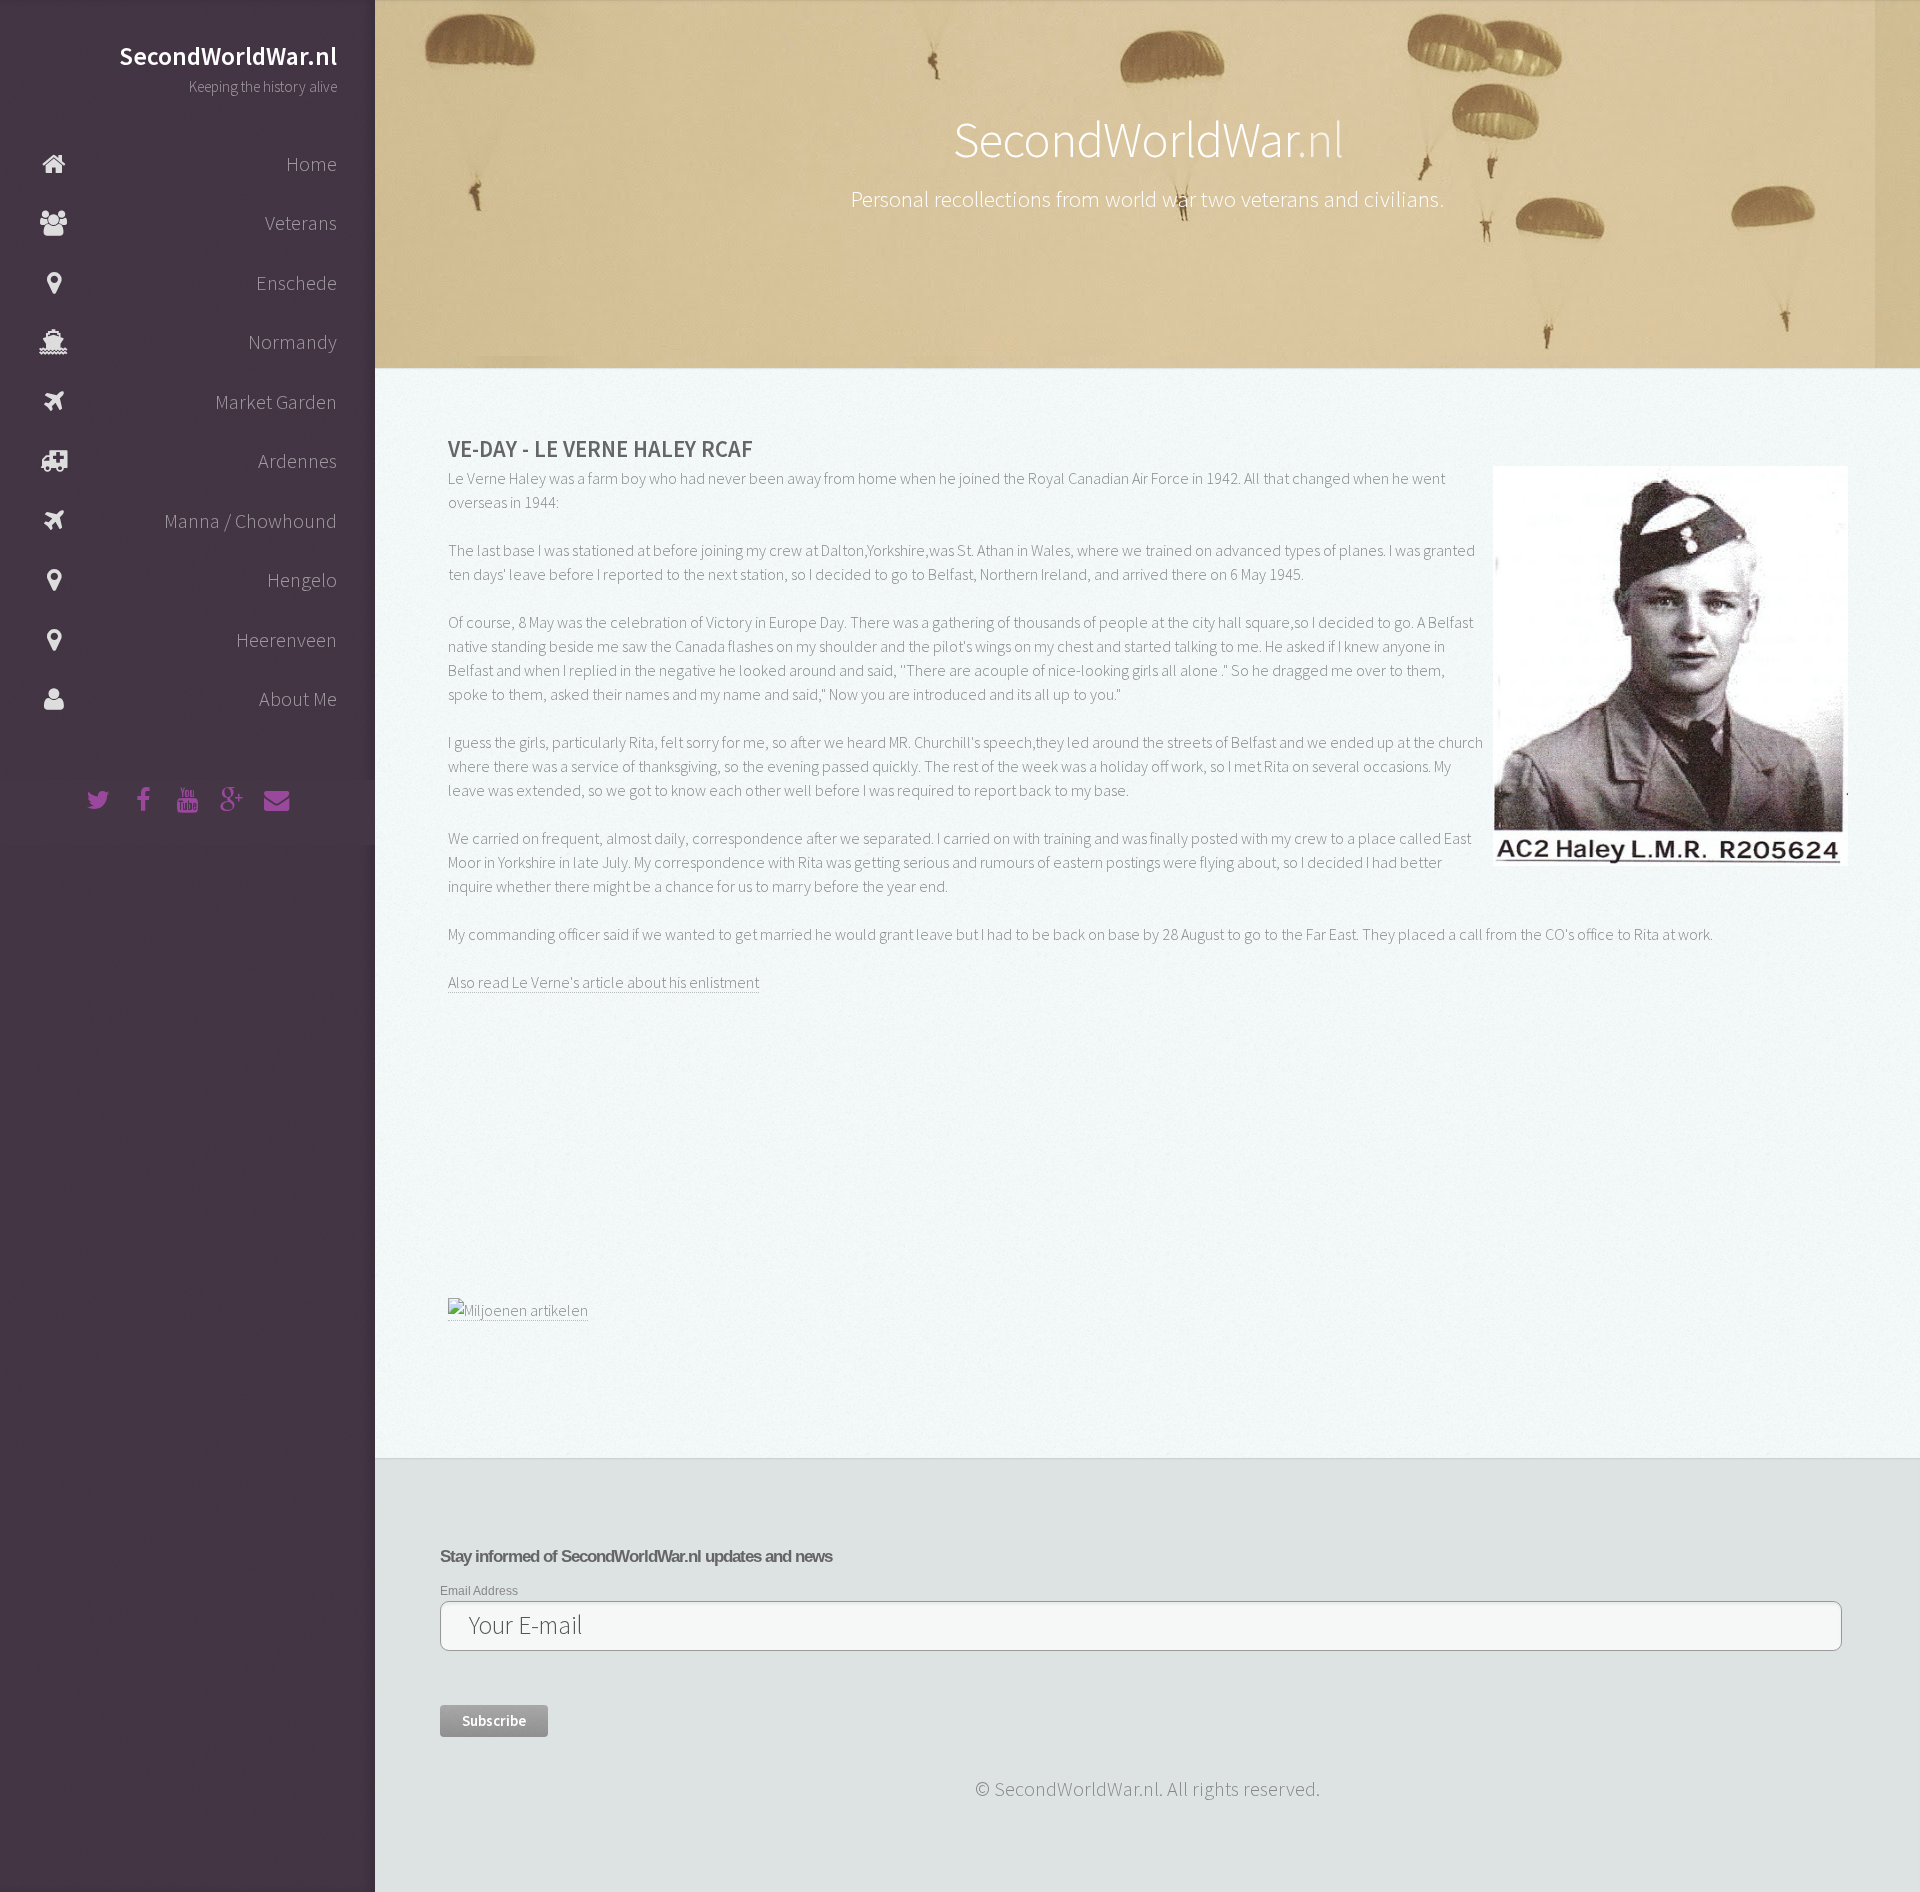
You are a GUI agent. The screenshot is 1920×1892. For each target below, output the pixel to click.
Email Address (479, 1591)
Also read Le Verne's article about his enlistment (603, 982)
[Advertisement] (598, 1143)
